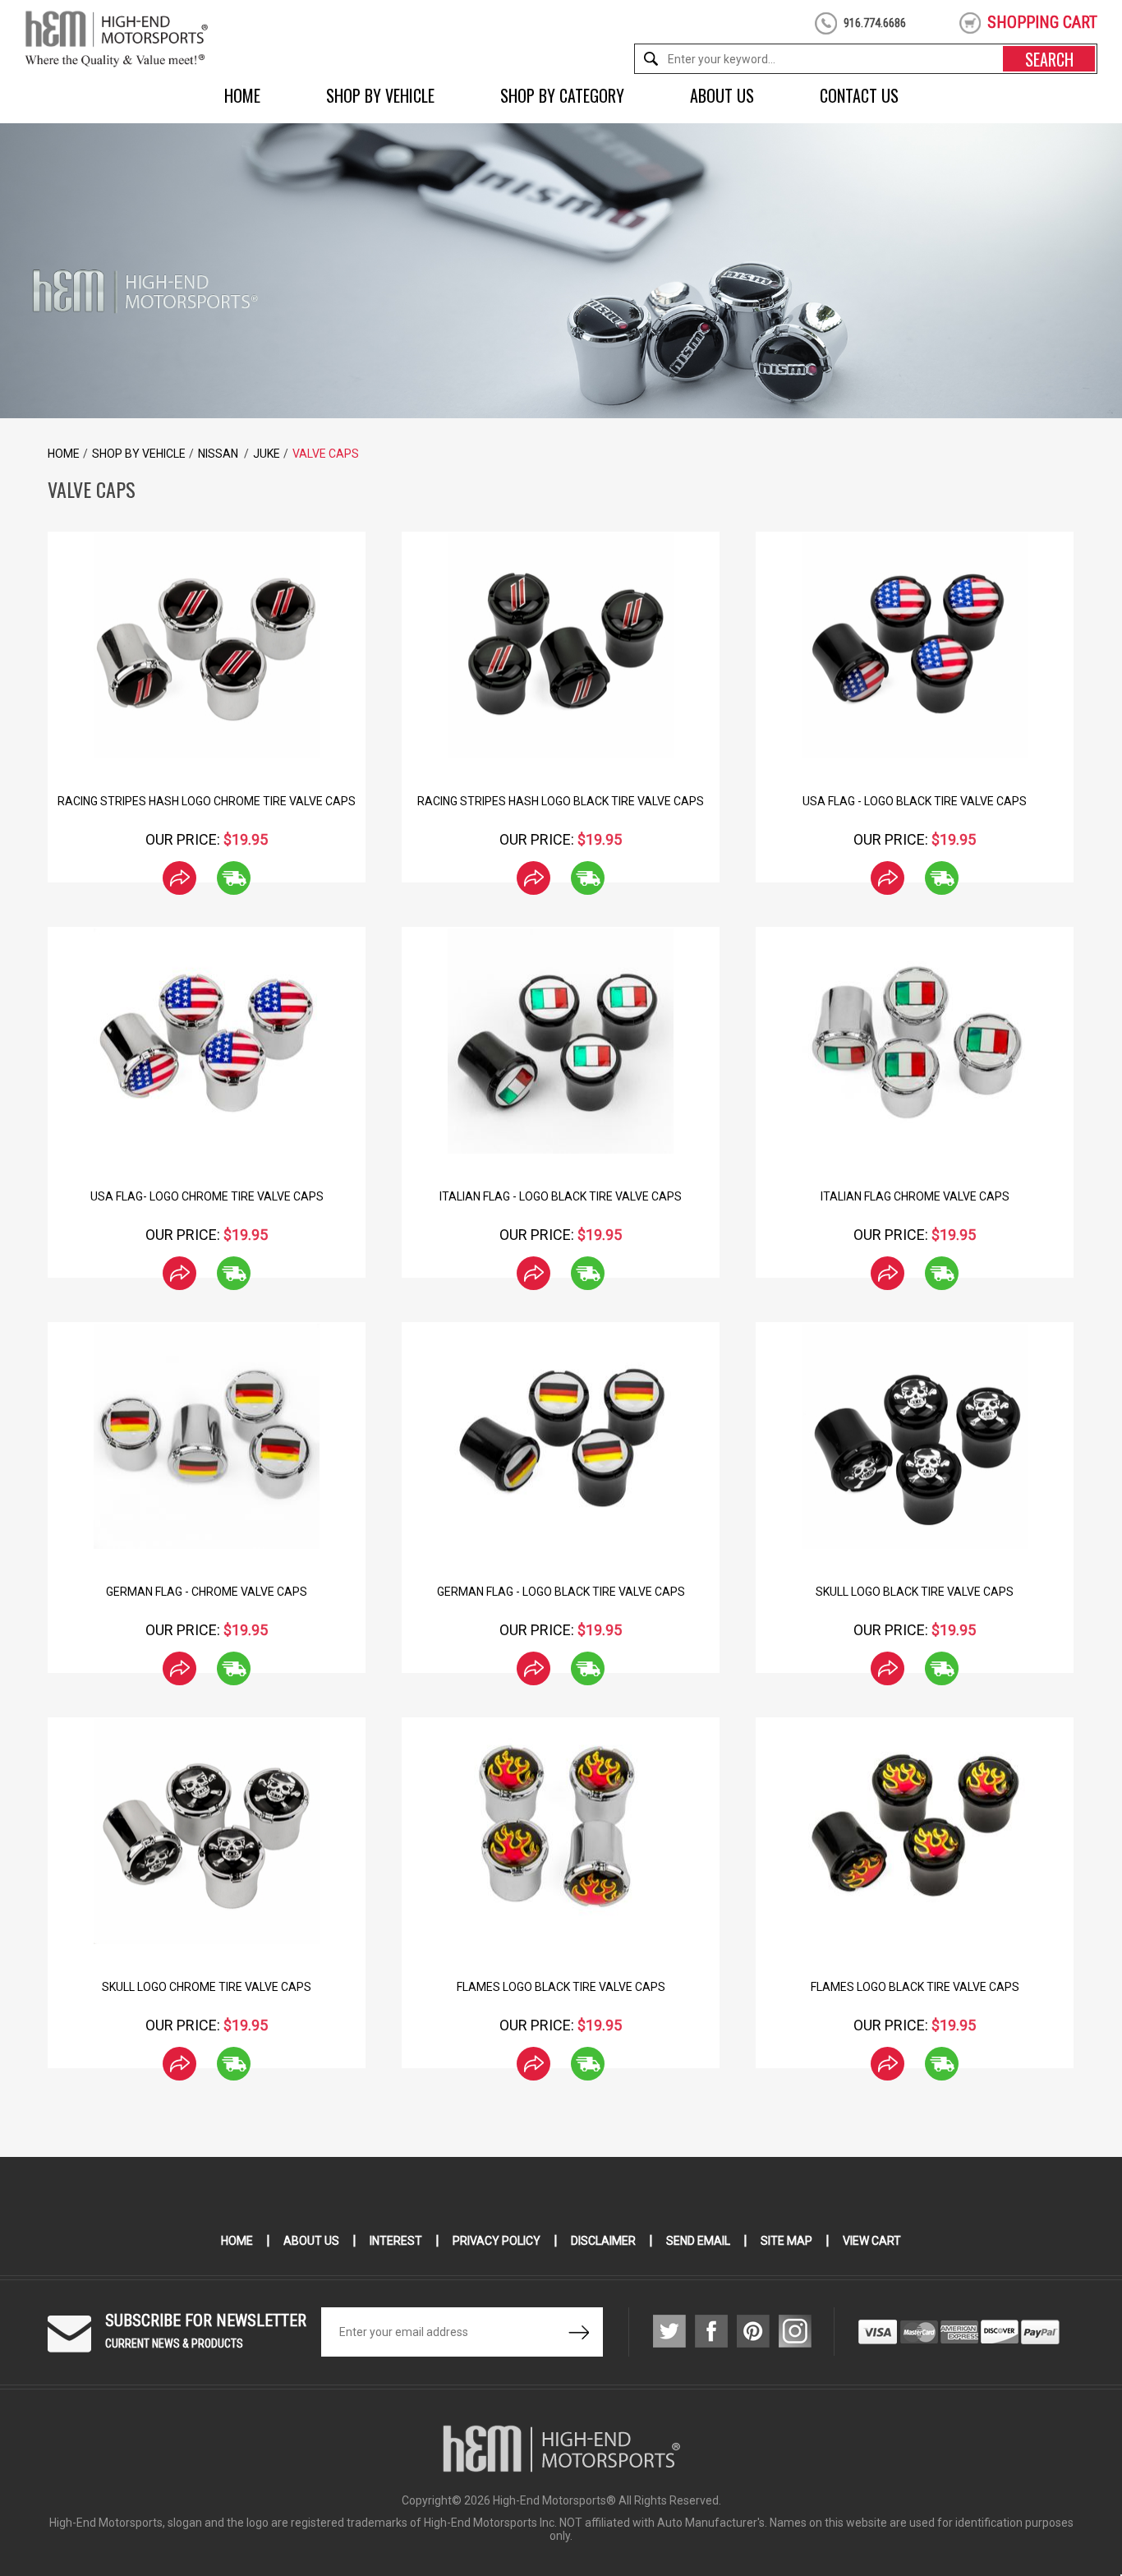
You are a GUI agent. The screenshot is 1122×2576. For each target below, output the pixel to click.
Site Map (786, 2241)
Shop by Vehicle (380, 95)
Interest (396, 2241)
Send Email (698, 2241)
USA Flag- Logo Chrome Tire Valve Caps (207, 1196)
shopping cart (1042, 22)
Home (242, 95)
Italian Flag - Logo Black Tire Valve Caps (561, 1196)
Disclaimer (603, 2241)
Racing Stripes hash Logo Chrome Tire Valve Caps (207, 801)
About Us (722, 95)
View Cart (872, 2241)
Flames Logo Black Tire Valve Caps (561, 1987)
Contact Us (859, 95)
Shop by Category (562, 95)
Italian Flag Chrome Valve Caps (915, 1196)
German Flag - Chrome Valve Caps (207, 1592)
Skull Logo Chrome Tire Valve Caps (207, 1987)
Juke (267, 454)
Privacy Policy (497, 2241)
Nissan (219, 454)
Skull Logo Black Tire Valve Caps (915, 1592)
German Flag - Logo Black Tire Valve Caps (561, 1592)
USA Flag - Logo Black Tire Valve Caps (915, 801)
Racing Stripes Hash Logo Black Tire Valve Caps (561, 801)
